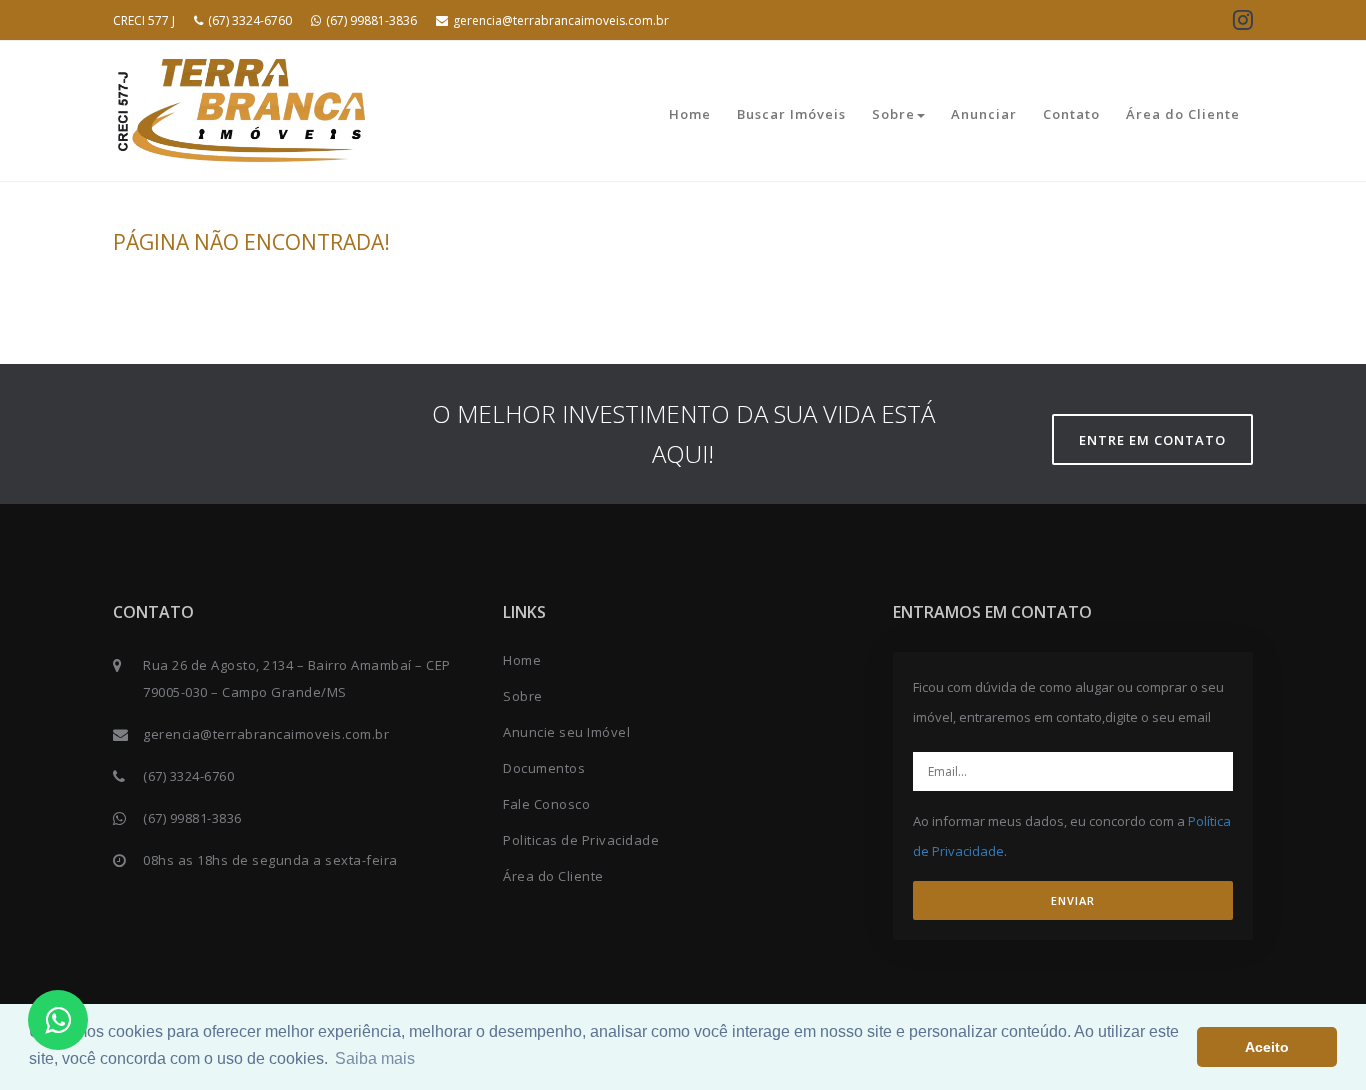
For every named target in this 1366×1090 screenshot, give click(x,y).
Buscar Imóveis (791, 114)
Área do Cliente (1183, 114)
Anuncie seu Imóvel (566, 732)
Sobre (893, 114)
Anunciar (984, 114)
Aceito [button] (1267, 1047)
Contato (1071, 114)
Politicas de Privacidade (581, 840)
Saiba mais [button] (375, 1058)
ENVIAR (1073, 900)
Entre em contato (1152, 440)
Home (690, 114)
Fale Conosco (546, 804)
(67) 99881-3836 (371, 20)
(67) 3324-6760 (250, 20)
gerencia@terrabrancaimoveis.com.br (561, 20)
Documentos (544, 768)
